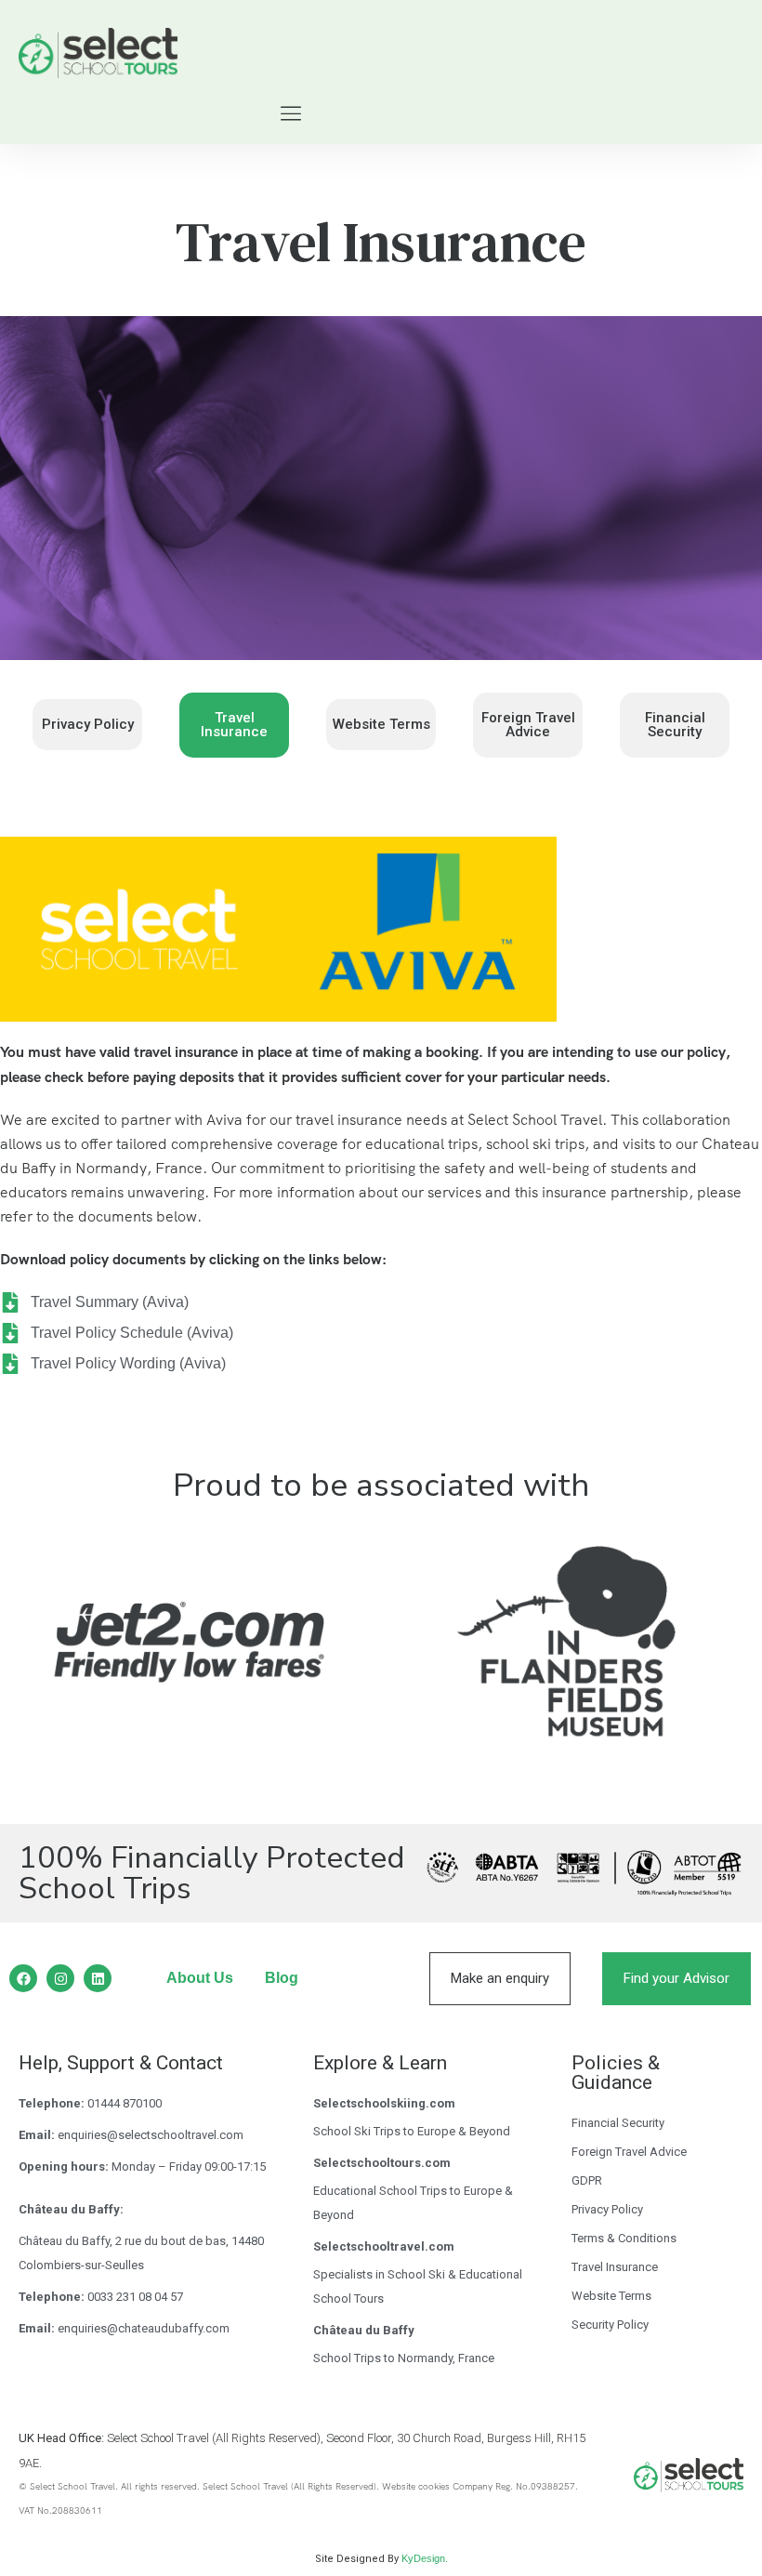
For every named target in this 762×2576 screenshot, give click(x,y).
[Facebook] (23, 1978)
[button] (291, 116)
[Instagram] (60, 1978)
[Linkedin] (98, 1978)
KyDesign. (425, 2558)
